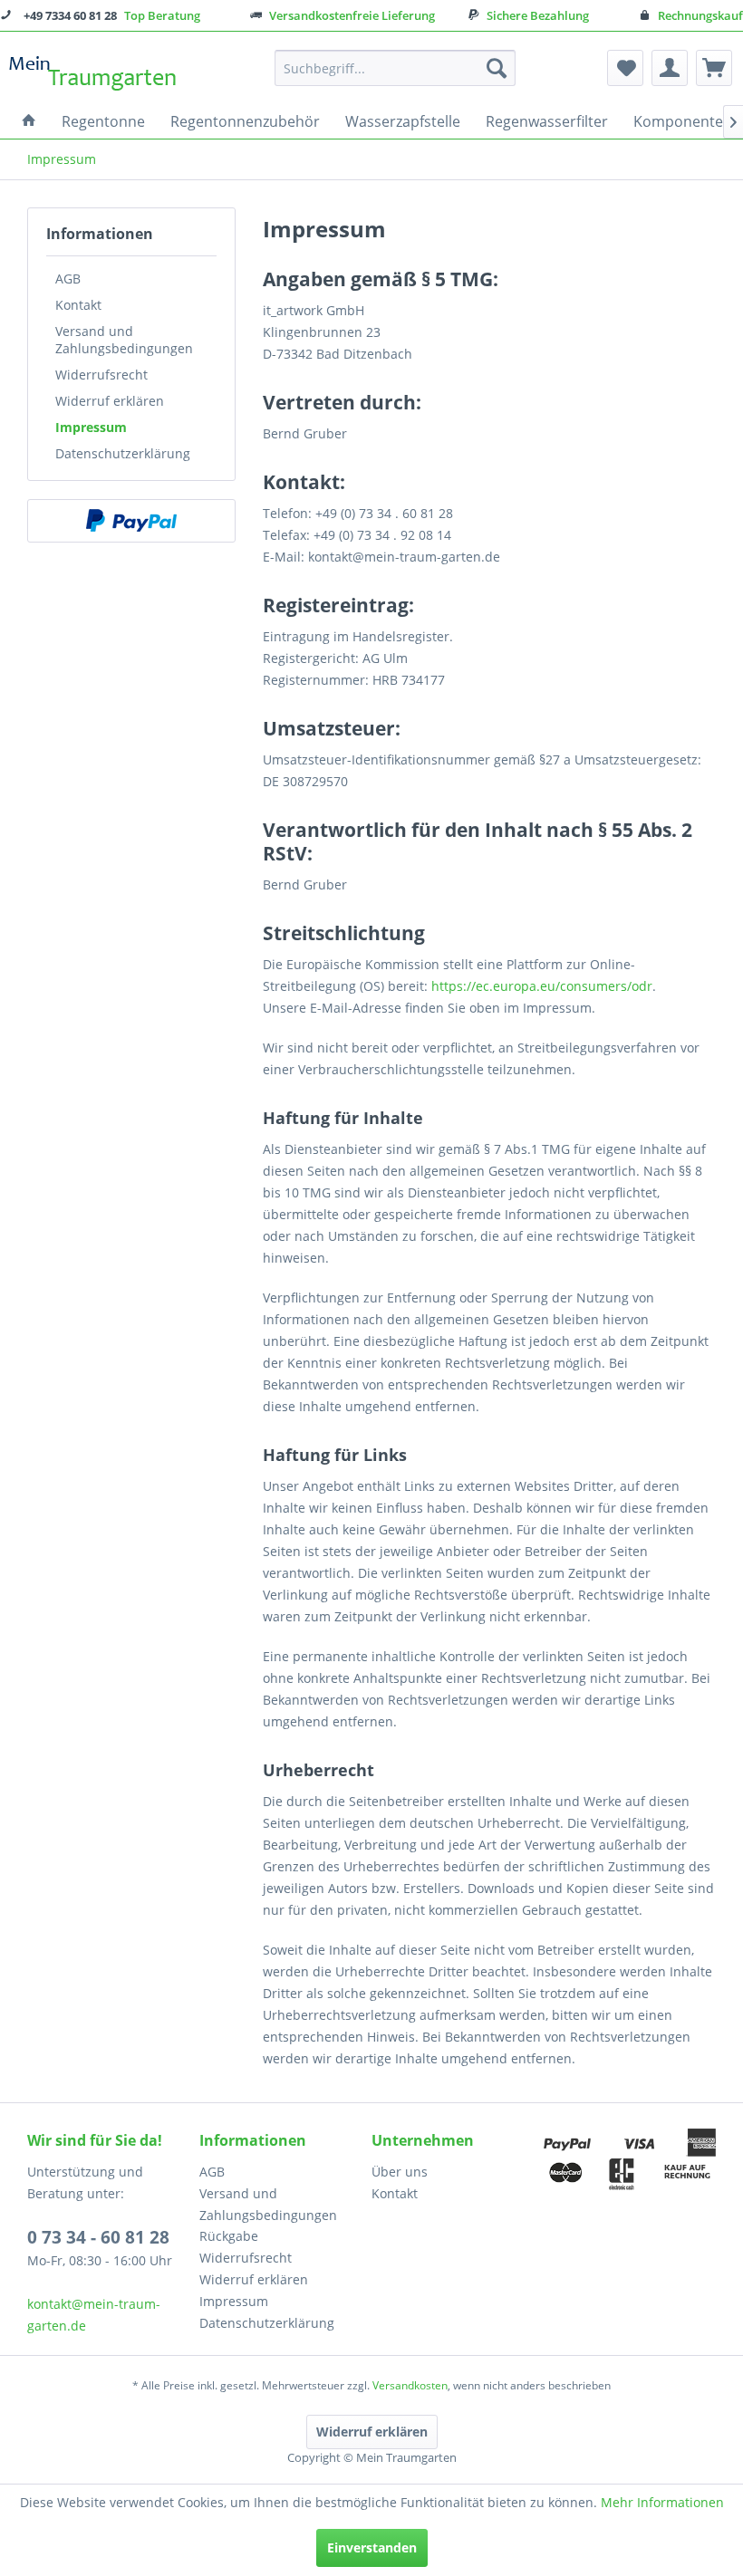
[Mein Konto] (670, 68)
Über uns (400, 2172)
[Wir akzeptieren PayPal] (131, 521)
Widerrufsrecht (101, 375)
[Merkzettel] (625, 68)
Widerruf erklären (110, 401)
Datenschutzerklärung (123, 453)
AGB (68, 279)
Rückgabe (229, 2236)
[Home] (29, 121)
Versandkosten (410, 2385)
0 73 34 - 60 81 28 (98, 2237)
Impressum (91, 427)
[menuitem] (396, 68)
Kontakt (78, 305)
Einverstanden (372, 2547)
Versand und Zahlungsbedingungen (124, 340)
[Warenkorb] (714, 68)
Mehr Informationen (662, 2502)
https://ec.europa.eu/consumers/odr (542, 986)
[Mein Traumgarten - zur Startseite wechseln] (93, 72)
